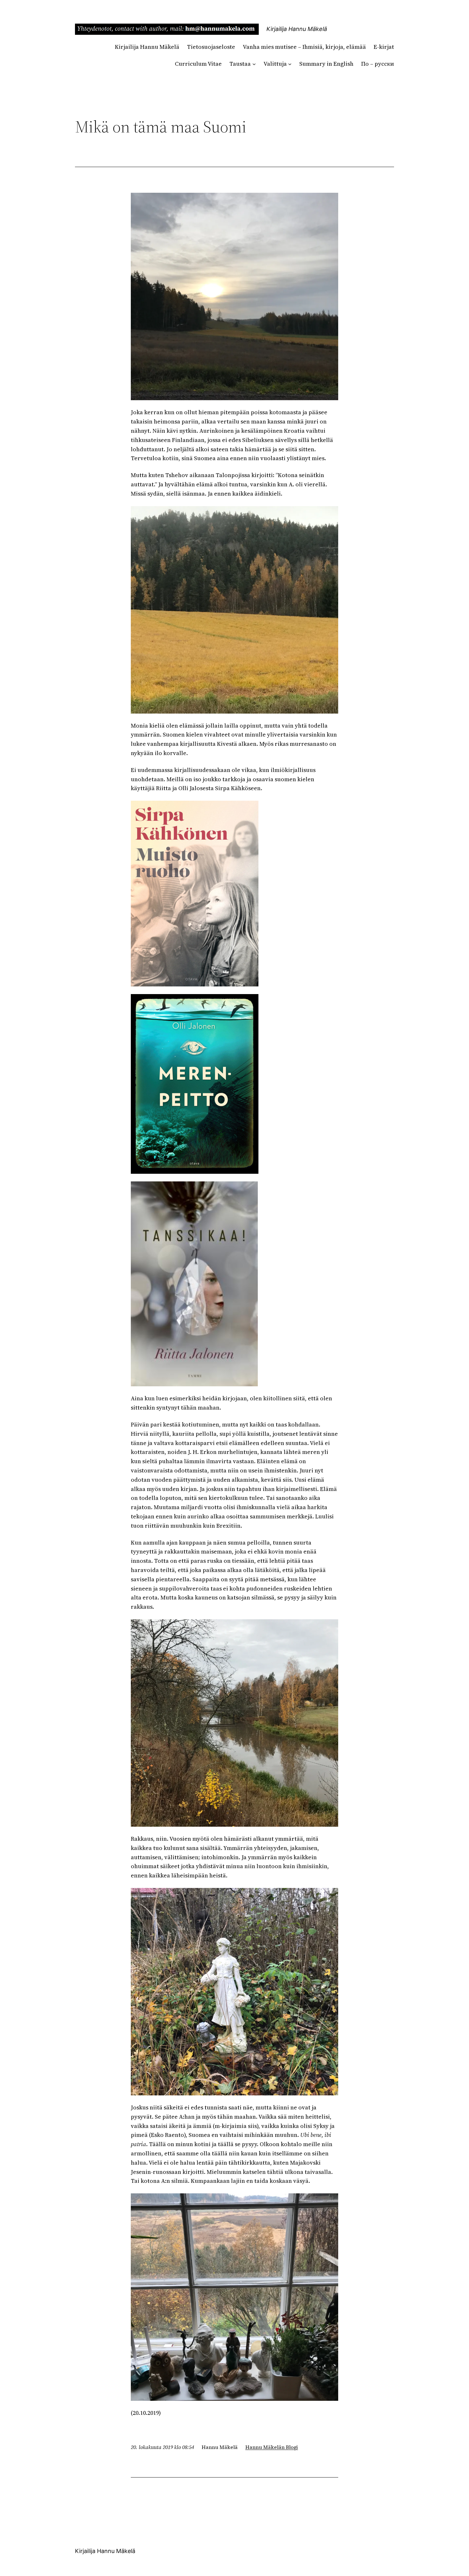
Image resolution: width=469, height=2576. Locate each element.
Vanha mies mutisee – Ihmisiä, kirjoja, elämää (304, 47)
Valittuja (275, 64)
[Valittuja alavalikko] (290, 64)
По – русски (378, 64)
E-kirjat (384, 47)
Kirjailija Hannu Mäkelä (297, 29)
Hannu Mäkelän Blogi (272, 2447)
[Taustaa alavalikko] (254, 64)
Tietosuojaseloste (211, 47)
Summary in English (326, 64)
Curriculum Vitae (198, 64)
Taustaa (240, 64)
